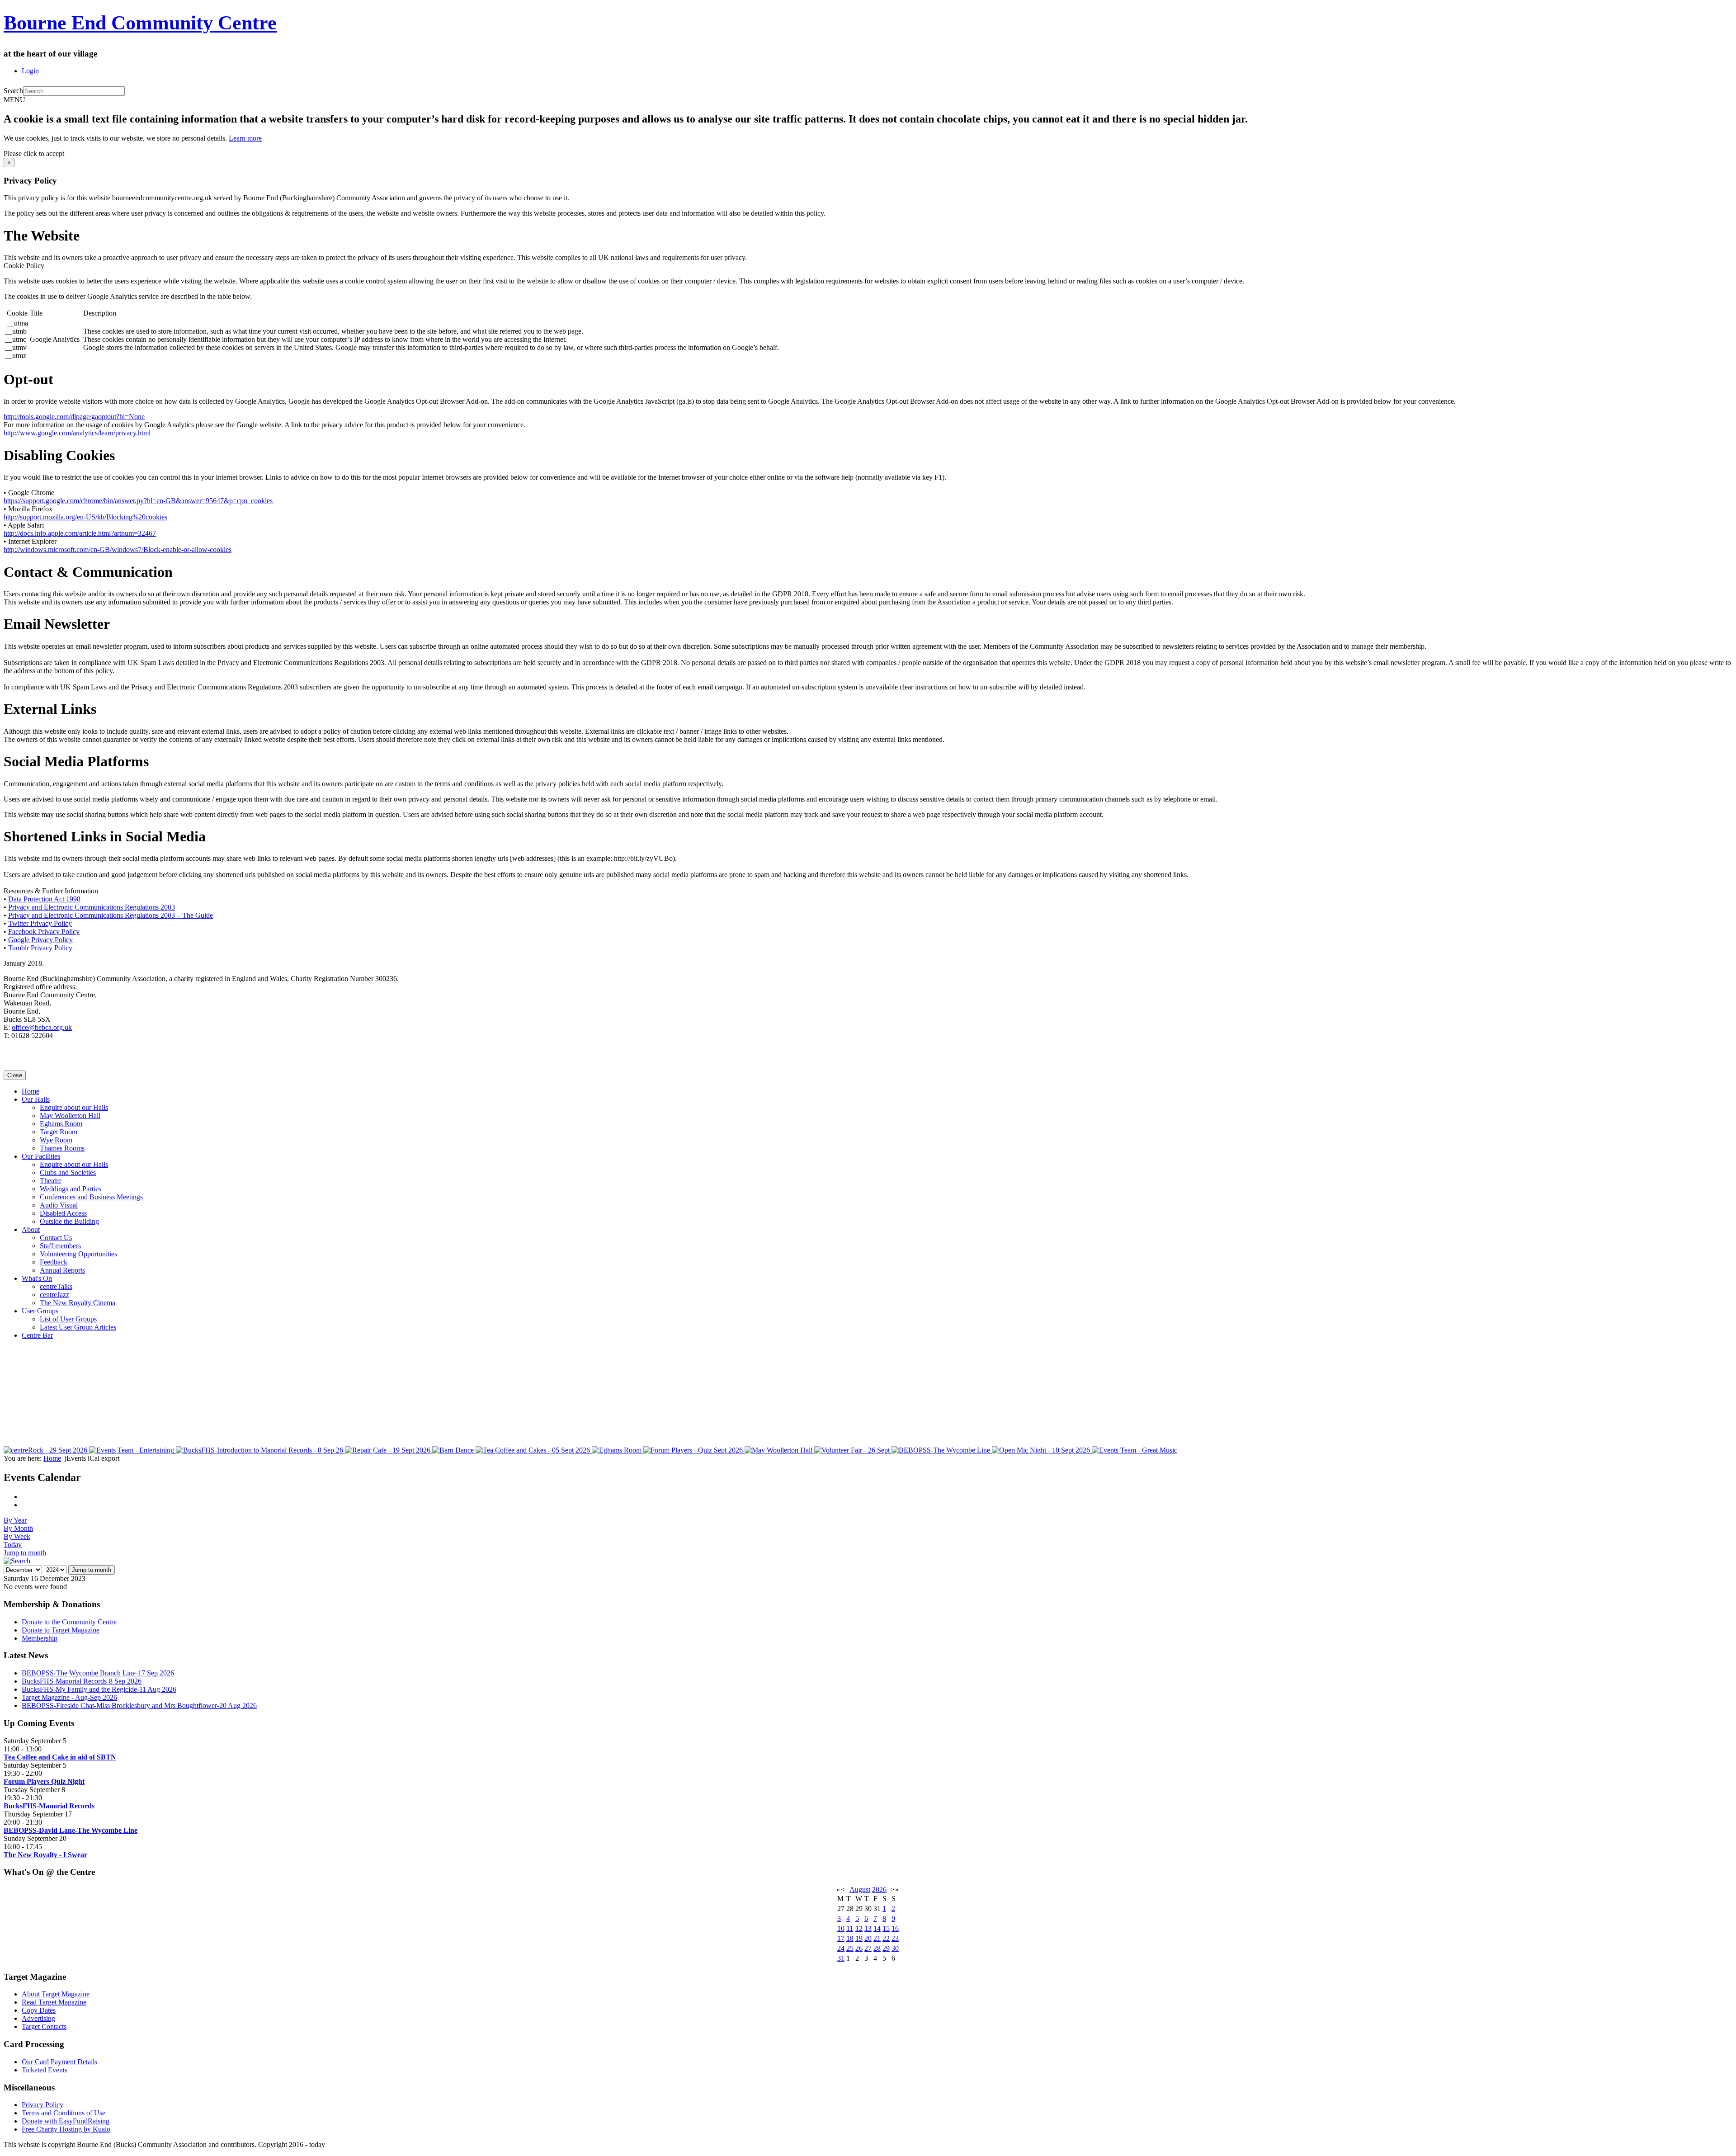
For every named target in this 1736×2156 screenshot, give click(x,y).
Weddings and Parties (71, 1189)
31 (841, 1958)
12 (859, 1928)
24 (841, 1948)
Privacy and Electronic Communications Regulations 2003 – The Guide (111, 915)
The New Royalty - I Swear (45, 1855)
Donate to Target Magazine (61, 1630)
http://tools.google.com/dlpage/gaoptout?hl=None (74, 417)
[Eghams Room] (618, 1450)
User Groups (40, 1311)
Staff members (60, 1246)
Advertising (38, 2018)
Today (13, 1545)
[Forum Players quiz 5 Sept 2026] (694, 1450)
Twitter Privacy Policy (40, 923)
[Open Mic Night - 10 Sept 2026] (1042, 1450)
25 (850, 1948)
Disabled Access (63, 1213)
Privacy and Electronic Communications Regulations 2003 (92, 907)
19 (859, 1938)
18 (850, 1938)
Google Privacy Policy (40, 940)
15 (886, 1928)
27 (868, 1948)
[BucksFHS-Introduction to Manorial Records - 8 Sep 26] (260, 1450)
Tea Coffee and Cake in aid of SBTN (60, 1757)
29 (886, 1948)
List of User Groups (68, 1319)
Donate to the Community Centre (69, 1622)
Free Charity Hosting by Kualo (66, 2129)
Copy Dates (39, 2010)
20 (868, 1938)
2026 (879, 1889)
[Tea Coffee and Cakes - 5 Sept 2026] (534, 1450)
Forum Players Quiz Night (44, 1781)
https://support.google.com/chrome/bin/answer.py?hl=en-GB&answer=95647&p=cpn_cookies (138, 501)
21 (877, 1938)
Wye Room (56, 1140)
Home (31, 1091)
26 (859, 1948)
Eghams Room (61, 1124)
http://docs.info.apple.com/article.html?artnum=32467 (80, 533)
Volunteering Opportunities (78, 1254)
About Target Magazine (56, 1994)
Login (30, 71)
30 (895, 1948)
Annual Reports (62, 1270)
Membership (40, 1638)
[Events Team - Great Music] (1135, 1450)
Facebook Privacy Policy (44, 932)
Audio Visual (59, 1205)
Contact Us (56, 1238)
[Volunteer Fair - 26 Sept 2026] (853, 1450)
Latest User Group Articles (78, 1327)
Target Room (59, 1132)
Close (15, 1075)
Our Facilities (41, 1156)
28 (877, 1948)
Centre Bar (37, 1335)
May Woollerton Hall (70, 1116)
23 (895, 1938)
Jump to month (25, 1553)
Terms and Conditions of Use (64, 2113)
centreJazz (54, 1295)
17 (841, 1938)
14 (877, 1928)
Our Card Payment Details (59, 2062)
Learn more (245, 138)
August (860, 1889)
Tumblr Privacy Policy (40, 948)
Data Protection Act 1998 (44, 899)
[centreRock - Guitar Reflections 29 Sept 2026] (46, 1450)
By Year (15, 1520)
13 (868, 1928)
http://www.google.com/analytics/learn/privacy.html (77, 433)
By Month (18, 1528)
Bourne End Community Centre (140, 23)
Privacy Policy (42, 2105)
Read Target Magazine (54, 2002)
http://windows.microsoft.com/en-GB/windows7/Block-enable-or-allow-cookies (118, 550)
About (31, 1229)
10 (841, 1928)
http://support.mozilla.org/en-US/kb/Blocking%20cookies (85, 517)
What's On (37, 1278)
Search (13, 91)
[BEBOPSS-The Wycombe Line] (942, 1450)
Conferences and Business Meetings (91, 1197)
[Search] (17, 1561)
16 (895, 1928)
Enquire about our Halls (74, 1107)
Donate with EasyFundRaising (66, 2121)
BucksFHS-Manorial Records (49, 1806)
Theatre (51, 1181)
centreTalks (56, 1286)
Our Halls (36, 1099)
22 (886, 1938)
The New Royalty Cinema (78, 1303)
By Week (17, 1536)
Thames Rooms (62, 1148)
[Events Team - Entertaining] (132, 1450)
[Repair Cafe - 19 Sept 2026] (389, 1450)
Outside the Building (69, 1221)
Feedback (54, 1262)
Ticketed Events (45, 2070)
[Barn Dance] (454, 1450)
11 (850, 1928)
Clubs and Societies (68, 1172)
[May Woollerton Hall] (779, 1450)
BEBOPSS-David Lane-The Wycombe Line (71, 1830)
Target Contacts (44, 2026)
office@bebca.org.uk (42, 1027)
